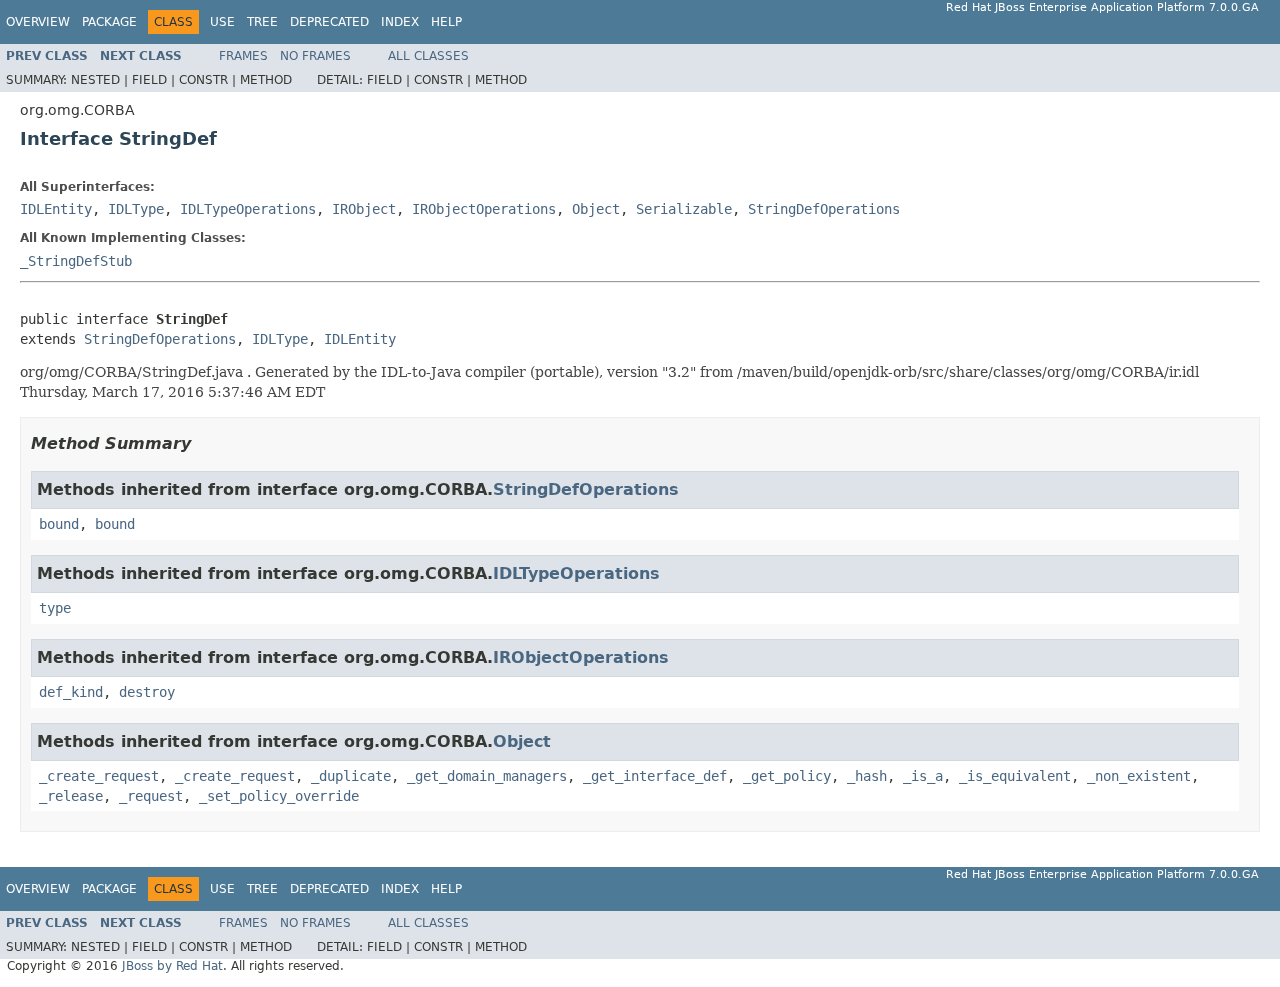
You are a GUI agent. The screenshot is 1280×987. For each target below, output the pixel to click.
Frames (243, 56)
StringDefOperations (824, 209)
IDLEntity (56, 209)
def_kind (71, 692)
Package (109, 22)
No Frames (315, 56)
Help (446, 22)
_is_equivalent (1015, 776)
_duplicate (351, 776)
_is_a (923, 776)
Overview (38, 22)
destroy (147, 692)
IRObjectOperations (484, 209)
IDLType (136, 209)
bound (59, 524)
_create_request (99, 776)
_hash (867, 776)
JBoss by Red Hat (172, 966)
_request (151, 796)
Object (596, 209)
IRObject (364, 209)
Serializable (684, 209)
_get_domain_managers (487, 776)
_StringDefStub (76, 261)
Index (400, 22)
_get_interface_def (655, 776)
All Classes (428, 56)
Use (222, 22)
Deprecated (329, 22)
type (55, 608)
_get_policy (787, 776)
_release (71, 796)
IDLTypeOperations (248, 209)
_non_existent (1139, 776)
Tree (262, 22)
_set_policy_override (279, 796)
